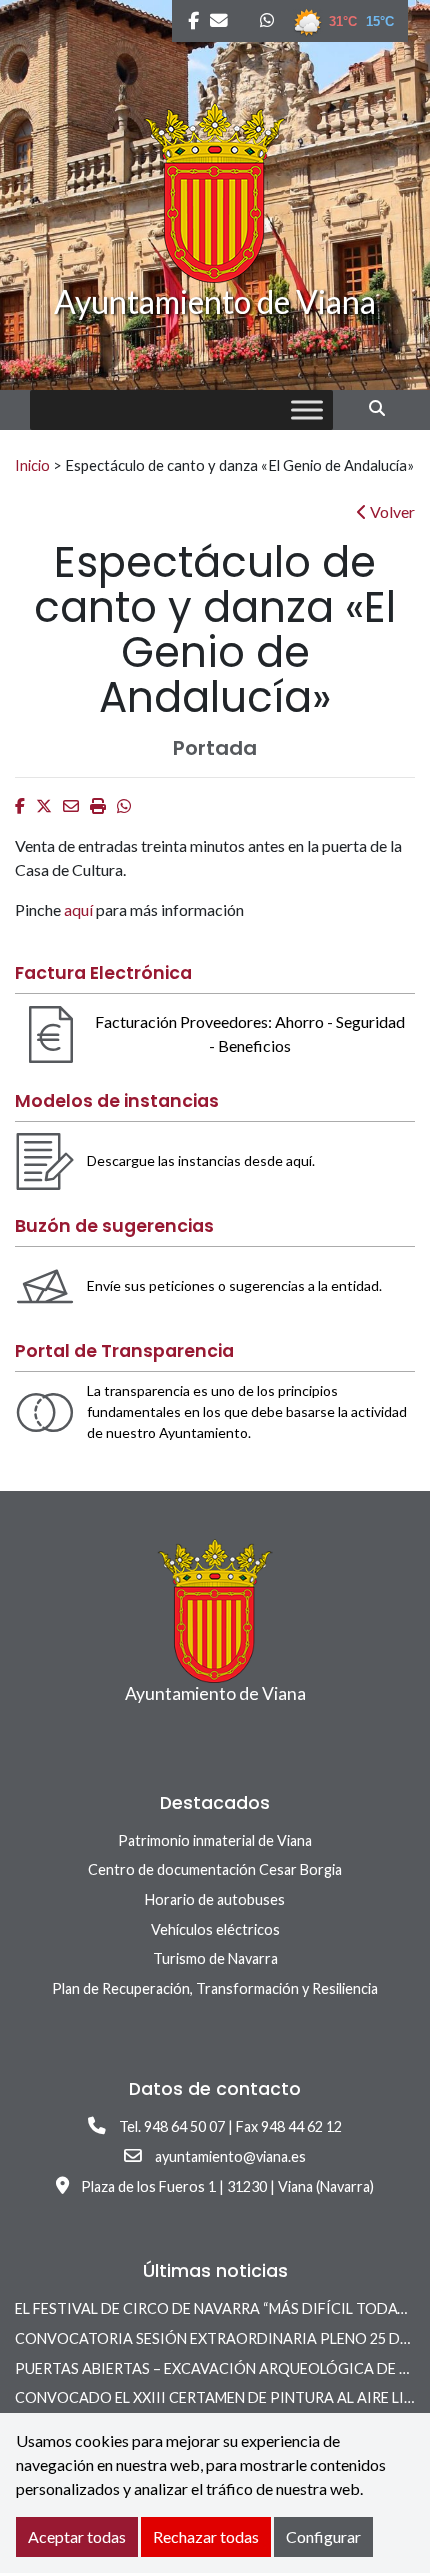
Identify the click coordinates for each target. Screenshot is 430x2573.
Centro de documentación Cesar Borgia (215, 1869)
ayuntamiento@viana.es (230, 2156)
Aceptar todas (77, 2536)
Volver (391, 511)
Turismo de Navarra (215, 1958)
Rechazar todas (206, 2536)
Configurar (323, 2536)
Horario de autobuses (215, 1899)
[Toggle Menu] (307, 410)
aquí (80, 909)
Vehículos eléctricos (215, 1929)
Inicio (32, 465)
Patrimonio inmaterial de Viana (215, 1840)
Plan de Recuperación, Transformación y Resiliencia (215, 1988)
